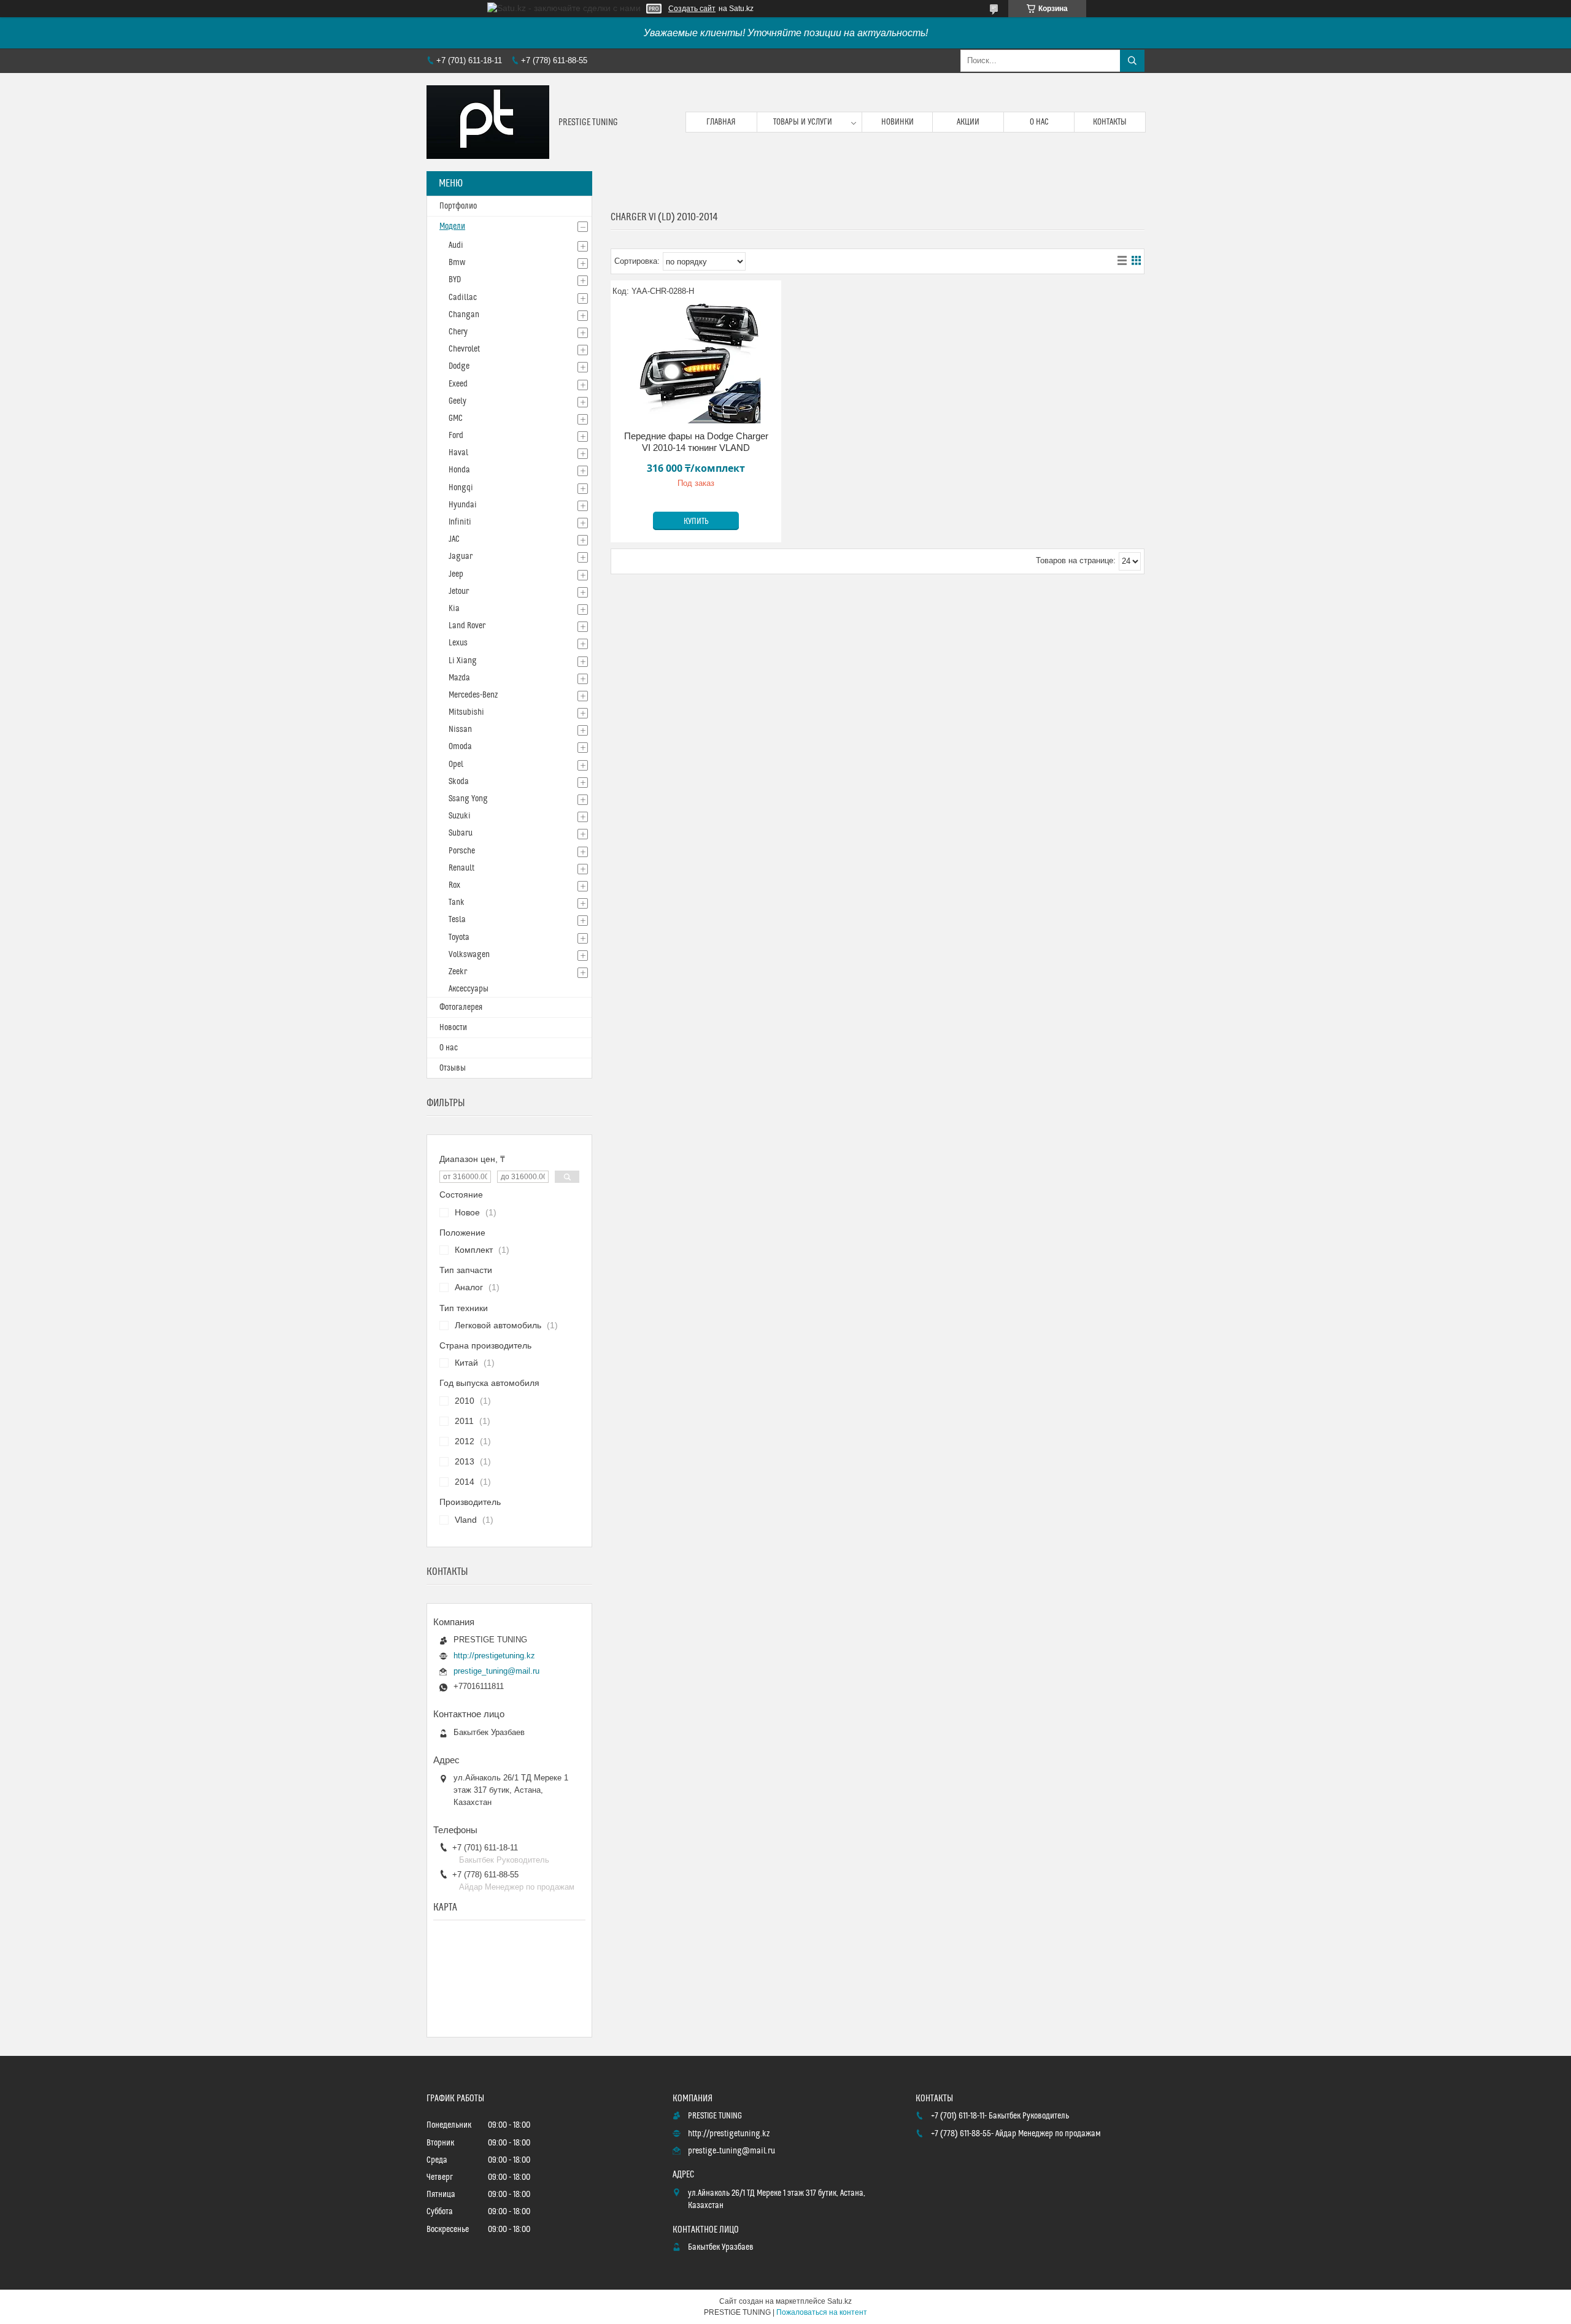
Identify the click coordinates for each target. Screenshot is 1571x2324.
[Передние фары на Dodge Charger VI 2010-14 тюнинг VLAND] (696, 363)
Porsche (462, 851)
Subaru (461, 833)
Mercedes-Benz (473, 695)
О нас (1039, 122)
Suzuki (460, 816)
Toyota (459, 937)
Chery (458, 332)
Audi (456, 245)
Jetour (459, 591)
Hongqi (461, 488)
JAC (454, 539)
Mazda (459, 678)
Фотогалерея (461, 1007)
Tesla (457, 920)
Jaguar (461, 556)
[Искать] (1132, 61)
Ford (456, 436)
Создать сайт (692, 9)
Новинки (897, 122)
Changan (464, 315)
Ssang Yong (468, 799)
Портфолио (458, 206)
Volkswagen (469, 955)
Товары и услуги (803, 122)
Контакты (1110, 122)
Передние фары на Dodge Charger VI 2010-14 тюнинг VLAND (696, 442)
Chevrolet (464, 349)
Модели (452, 226)
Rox (454, 885)
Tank (457, 902)
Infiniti (460, 522)
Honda (459, 470)
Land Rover (467, 626)
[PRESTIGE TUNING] (488, 122)
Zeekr (458, 972)
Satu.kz (840, 2301)
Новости (453, 1028)
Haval (458, 453)
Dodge (459, 366)
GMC (456, 418)
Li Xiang (463, 661)
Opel (456, 764)
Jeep (456, 574)
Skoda (459, 782)
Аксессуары (469, 989)
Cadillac (463, 298)
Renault (461, 868)
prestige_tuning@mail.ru (496, 1671)
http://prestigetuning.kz (494, 1656)
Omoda (460, 747)
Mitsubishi (466, 712)
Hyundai (463, 505)
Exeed (458, 384)
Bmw (457, 263)
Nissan (460, 729)
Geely (457, 401)
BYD (455, 280)
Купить (696, 521)
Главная (721, 122)
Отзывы (453, 1068)
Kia (454, 609)
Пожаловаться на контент (822, 2312)
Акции (968, 122)
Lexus (458, 643)
